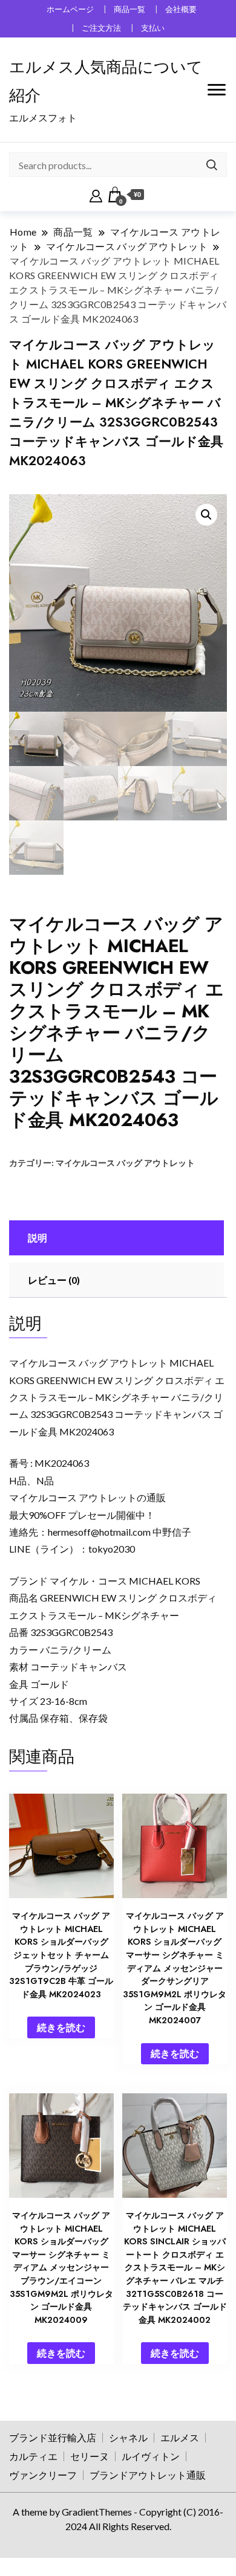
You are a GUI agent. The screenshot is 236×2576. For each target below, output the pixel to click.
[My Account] (96, 195)
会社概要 (181, 9)
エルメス (180, 2437)
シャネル (128, 2437)
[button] (206, 515)
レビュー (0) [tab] (54, 1280)
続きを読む (61, 2027)
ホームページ (70, 9)
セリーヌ (90, 2456)
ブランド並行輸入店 (53, 2437)
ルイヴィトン (151, 2456)
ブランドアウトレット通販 (148, 2475)
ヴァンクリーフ (43, 2475)
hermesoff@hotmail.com (99, 1532)
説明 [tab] (38, 1238)
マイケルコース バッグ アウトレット (125, 1163)
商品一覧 (129, 9)
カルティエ (33, 2456)
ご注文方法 (101, 28)
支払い (153, 28)
